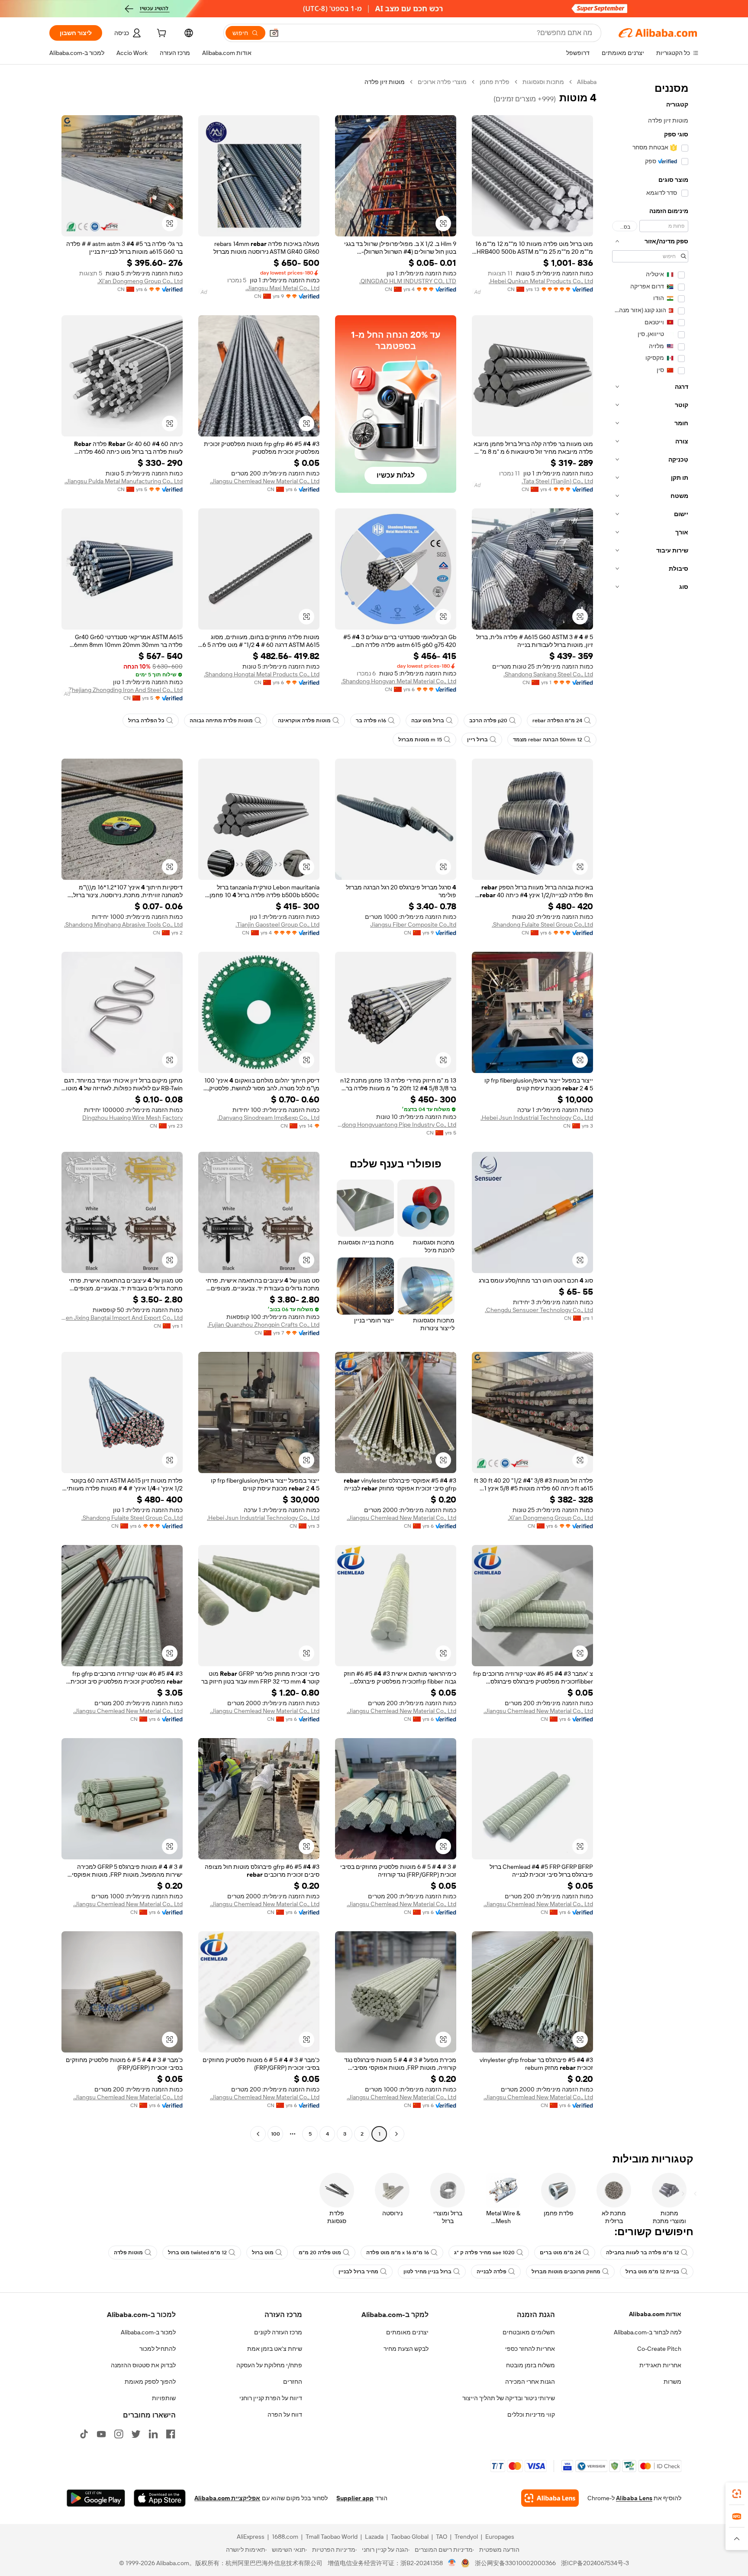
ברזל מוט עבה (428, 721)
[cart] (161, 34)
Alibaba (587, 82)
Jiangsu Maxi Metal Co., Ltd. (282, 288)
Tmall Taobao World (332, 2537)
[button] (274, 33)
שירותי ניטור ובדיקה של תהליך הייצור (509, 2398)
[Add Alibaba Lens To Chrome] (550, 2498)
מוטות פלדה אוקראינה (304, 721)
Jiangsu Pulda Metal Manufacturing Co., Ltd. (124, 481)
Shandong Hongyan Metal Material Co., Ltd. (399, 681)
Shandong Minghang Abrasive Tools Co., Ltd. (123, 924)
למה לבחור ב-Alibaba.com (648, 2332)
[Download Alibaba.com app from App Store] (160, 2498)
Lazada (374, 2537)
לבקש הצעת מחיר (406, 2349)
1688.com (285, 2537)
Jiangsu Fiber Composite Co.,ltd (413, 924)
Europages (500, 2537)
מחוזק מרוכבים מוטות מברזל (566, 2272)
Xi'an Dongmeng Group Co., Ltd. (140, 281)
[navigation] (650, 1109)
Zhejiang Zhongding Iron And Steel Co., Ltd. (125, 690)
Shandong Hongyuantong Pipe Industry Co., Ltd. (396, 1125)
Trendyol (466, 2537)
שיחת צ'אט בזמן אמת (275, 2349)
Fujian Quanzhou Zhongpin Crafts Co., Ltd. (263, 1325)
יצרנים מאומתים (407, 2332)
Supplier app (355, 2498)
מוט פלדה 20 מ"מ (320, 2253)
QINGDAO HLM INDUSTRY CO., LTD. (408, 281)
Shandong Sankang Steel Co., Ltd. (548, 674)
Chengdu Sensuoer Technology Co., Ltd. (539, 1310)
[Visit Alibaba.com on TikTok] (84, 2434)
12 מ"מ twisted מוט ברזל (197, 2253)
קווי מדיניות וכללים (531, 2414)
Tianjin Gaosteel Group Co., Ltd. (277, 924)
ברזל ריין (477, 740)
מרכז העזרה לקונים (278, 2332)
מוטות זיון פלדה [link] (385, 82)
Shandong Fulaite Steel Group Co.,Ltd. (542, 924)
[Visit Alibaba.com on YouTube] (101, 2434)
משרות (672, 2382)
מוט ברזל (263, 2253)
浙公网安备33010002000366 (515, 2563)
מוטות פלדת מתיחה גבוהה (221, 721)
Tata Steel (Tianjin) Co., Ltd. (557, 481)
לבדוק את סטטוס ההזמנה (143, 2365)
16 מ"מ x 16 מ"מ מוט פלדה (398, 2253)
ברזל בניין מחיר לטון (427, 2272)
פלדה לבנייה (492, 2272)
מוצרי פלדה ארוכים (442, 82)
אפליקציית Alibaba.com (227, 2498)
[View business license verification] (452, 2563)
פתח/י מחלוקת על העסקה (269, 2365)
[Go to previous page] (397, 2134)
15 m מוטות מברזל (420, 740)
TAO (442, 2537)
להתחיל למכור (158, 2349)
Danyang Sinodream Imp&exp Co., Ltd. (268, 1118)
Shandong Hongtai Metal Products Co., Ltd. (262, 674)
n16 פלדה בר (371, 721)
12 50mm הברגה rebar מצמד (548, 740)
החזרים (293, 2382)
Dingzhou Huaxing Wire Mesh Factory (132, 1118)
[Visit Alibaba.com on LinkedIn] (153, 2434)
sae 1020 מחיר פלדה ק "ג (484, 2253)
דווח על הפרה (285, 2414)
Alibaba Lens (634, 2498)
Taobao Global (410, 2537)
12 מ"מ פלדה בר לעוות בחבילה (643, 2253)
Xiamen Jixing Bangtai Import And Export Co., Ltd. (122, 1318)
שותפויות (164, 2398)
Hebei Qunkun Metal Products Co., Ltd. (541, 281)
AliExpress (251, 2537)
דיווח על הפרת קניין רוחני (271, 2398)
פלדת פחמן (495, 82)
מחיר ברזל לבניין (358, 2272)
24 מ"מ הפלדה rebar (557, 721)
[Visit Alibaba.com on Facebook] (171, 2434)
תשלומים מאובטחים (529, 2332)
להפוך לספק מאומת (150, 2382)
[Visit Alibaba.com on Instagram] (119, 2434)
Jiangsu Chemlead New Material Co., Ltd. (265, 481)
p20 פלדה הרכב (488, 721)
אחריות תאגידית (660, 2365)
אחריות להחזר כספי (530, 2349)
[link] (737, 2494)
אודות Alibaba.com (655, 2314)
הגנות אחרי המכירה (530, 2382)
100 (276, 2134)
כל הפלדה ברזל (146, 721)
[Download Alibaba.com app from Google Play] (96, 2498)
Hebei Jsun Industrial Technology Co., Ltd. (537, 1118)
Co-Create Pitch (659, 2349)
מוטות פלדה (128, 2253)
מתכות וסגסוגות (543, 82)
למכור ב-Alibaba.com (148, 2332)
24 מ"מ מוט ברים (560, 2253)
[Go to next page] (258, 2134)
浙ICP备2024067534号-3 (595, 2563)
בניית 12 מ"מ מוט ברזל (652, 2272)
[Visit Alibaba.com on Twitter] (136, 2434)
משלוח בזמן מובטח (530, 2365)
